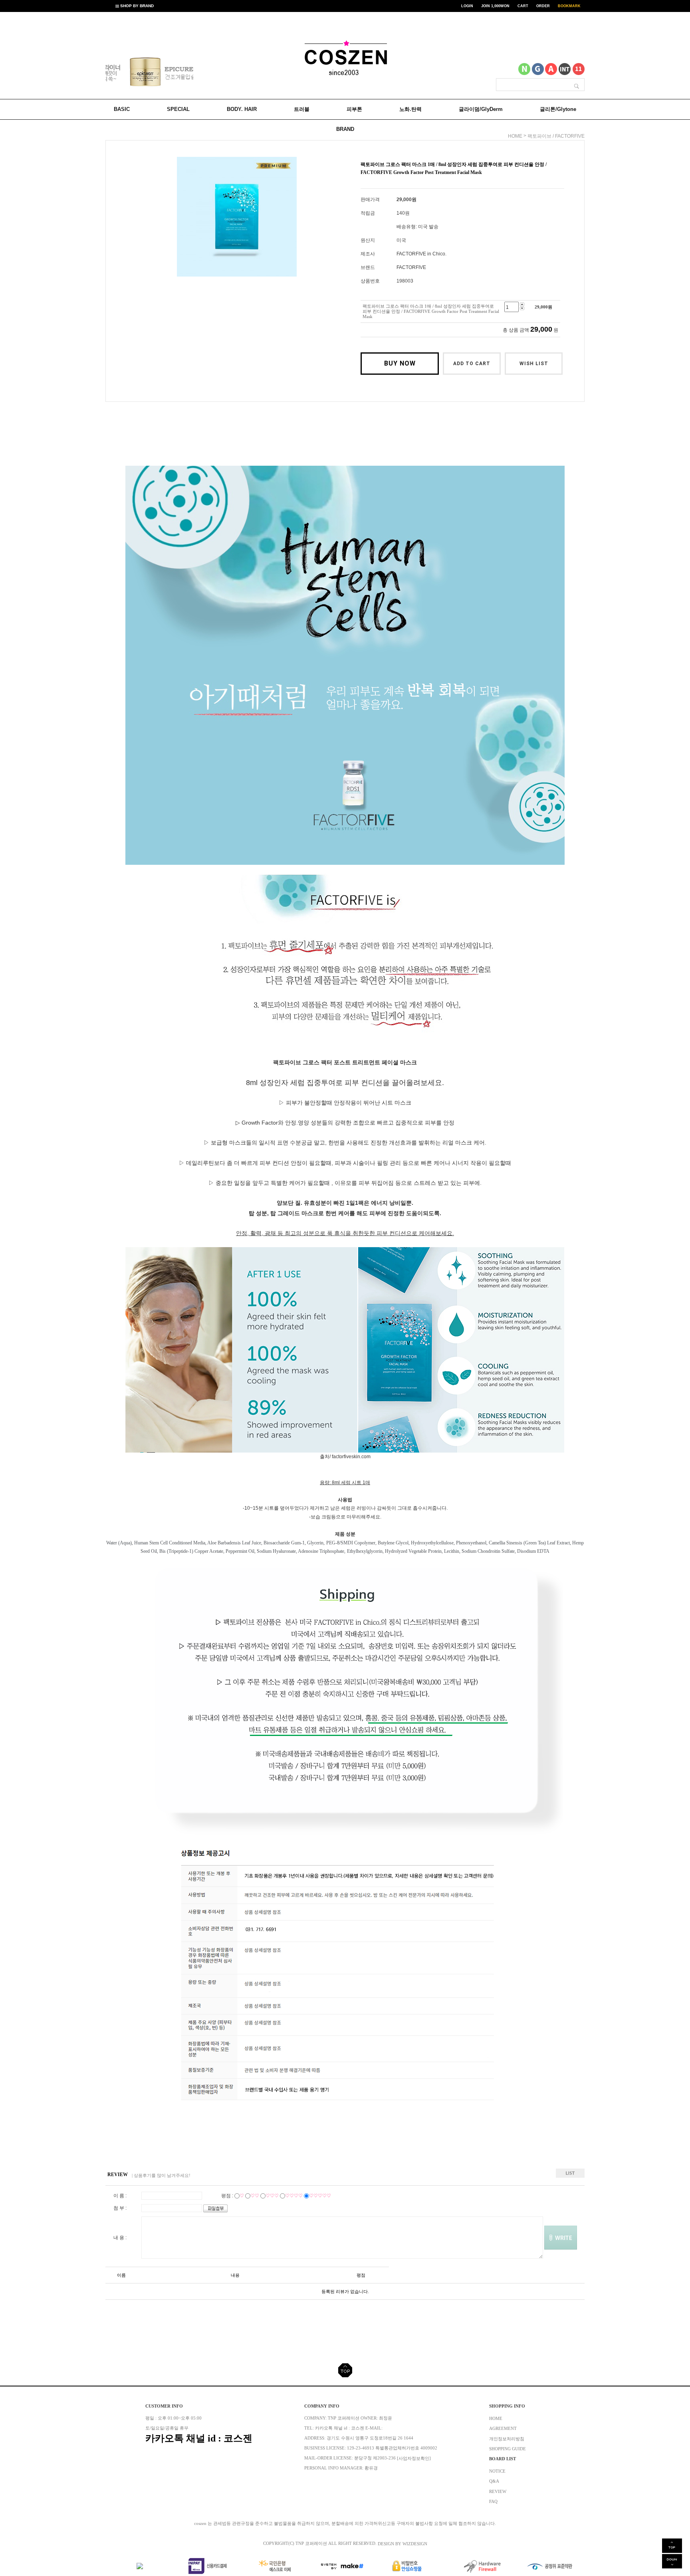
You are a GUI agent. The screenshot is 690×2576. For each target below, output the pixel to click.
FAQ (493, 2502)
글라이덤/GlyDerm (481, 109)
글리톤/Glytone (558, 109)
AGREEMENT (503, 2429)
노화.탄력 (410, 109)
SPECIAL (178, 109)
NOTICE (497, 2471)
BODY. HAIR (242, 109)
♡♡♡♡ (294, 2196)
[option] (149, 71)
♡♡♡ (272, 2196)
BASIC (122, 109)
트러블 (302, 109)
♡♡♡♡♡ (320, 2196)
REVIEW (498, 2491)
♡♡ (255, 2196)
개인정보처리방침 (507, 2439)
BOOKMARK (569, 6)
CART (523, 6)
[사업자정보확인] (414, 2458)
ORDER (543, 6)
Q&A (494, 2481)
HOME (496, 2418)
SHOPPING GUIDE (508, 2449)
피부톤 (354, 109)
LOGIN (467, 6)
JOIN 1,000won (495, 6)
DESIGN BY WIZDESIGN (402, 2544)
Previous (122, 73)
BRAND (345, 129)
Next (177, 73)
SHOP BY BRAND (136, 6)
